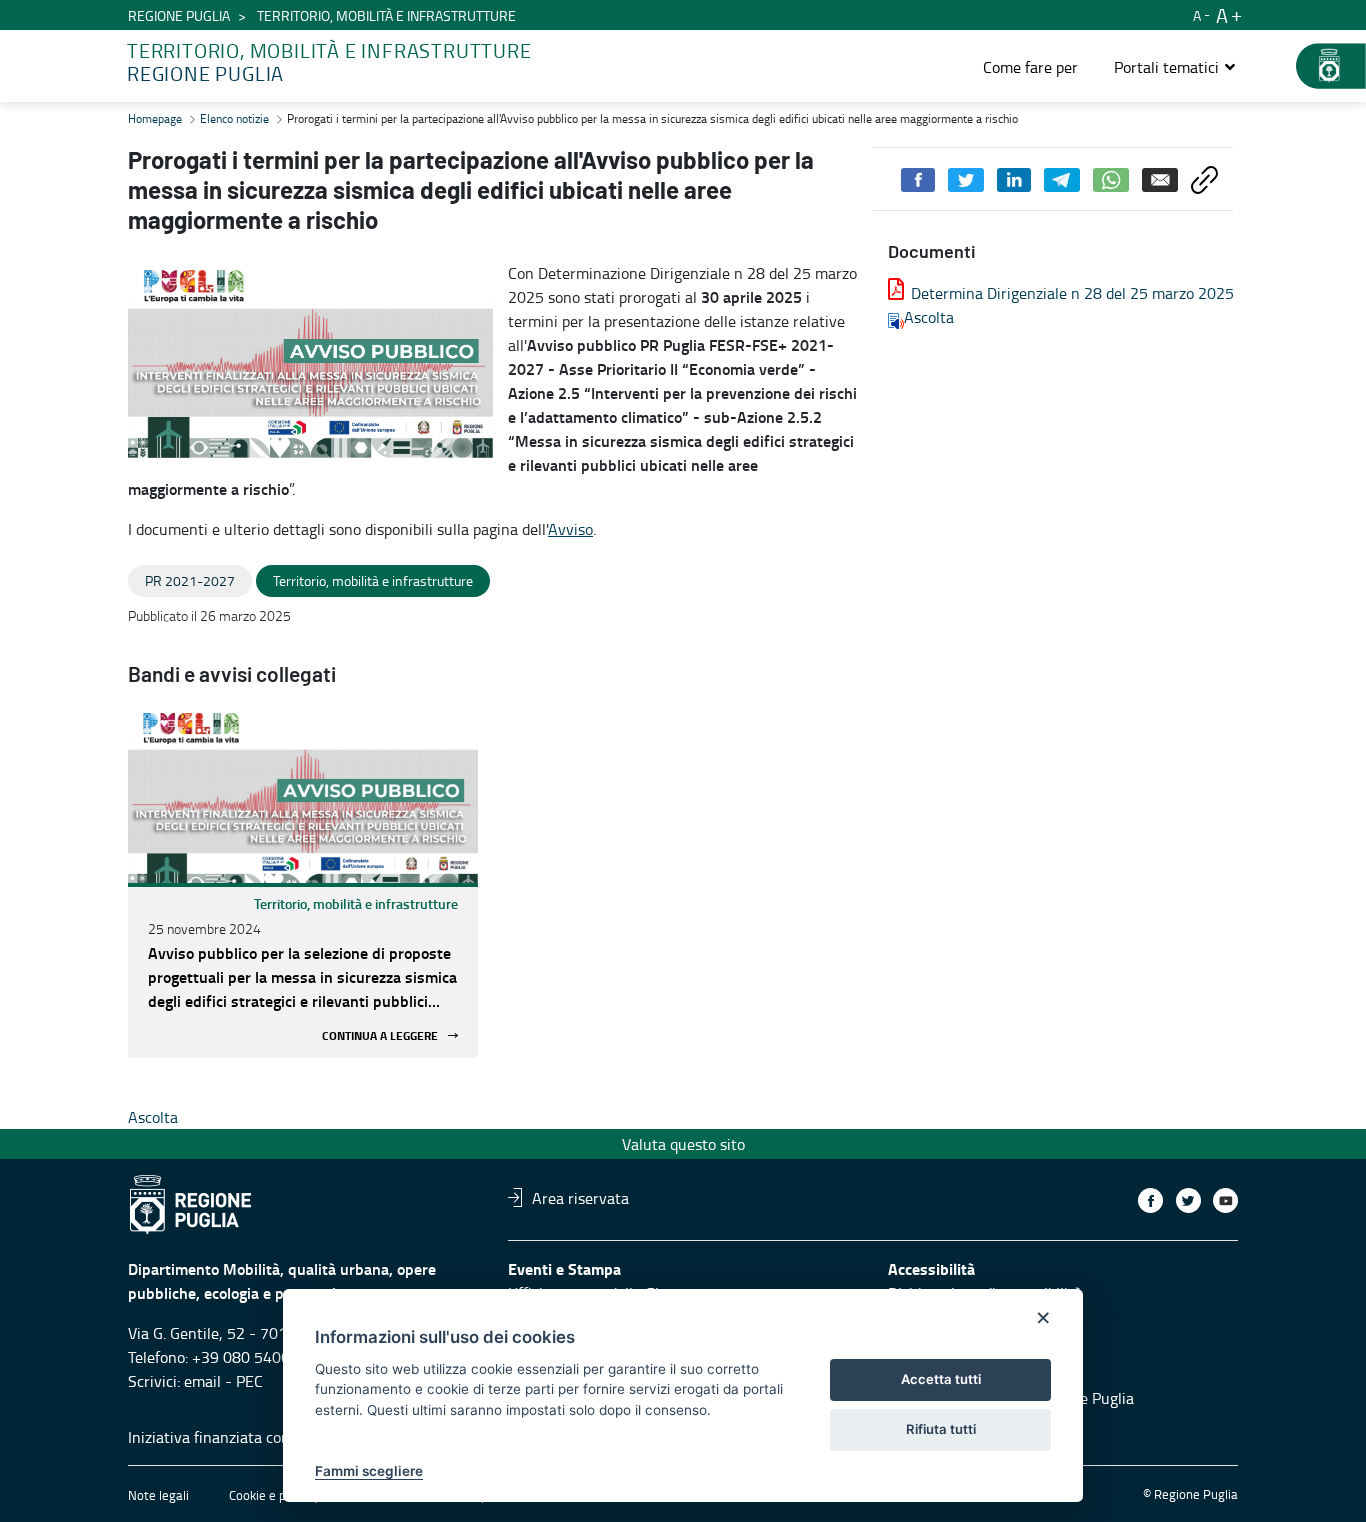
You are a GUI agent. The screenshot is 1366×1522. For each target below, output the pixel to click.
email (202, 1381)
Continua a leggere (380, 1035)
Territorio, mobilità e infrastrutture (356, 903)
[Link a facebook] (1150, 1200)
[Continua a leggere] (303, 798)
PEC (249, 1381)
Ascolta (929, 317)
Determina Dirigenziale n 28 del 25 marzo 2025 (1072, 293)
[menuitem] (1030, 67)
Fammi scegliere (369, 1471)
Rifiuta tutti (941, 1429)
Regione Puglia (179, 15)
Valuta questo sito (683, 1144)
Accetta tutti (941, 1379)
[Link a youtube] (1225, 1200)
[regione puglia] (1321, 66)
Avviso (570, 529)
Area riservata (580, 1197)
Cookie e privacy (274, 1495)
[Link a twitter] (1188, 1200)
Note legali (158, 1495)
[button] (1175, 67)
